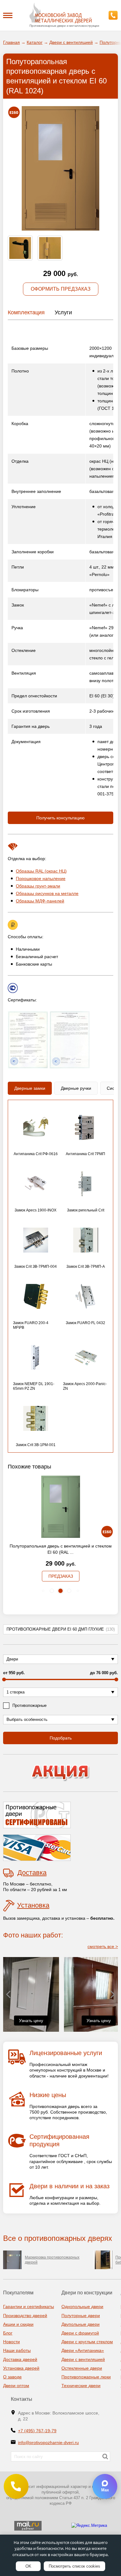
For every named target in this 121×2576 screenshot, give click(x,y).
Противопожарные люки (86, 2377)
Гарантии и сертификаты (29, 2307)
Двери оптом (16, 2386)
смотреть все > (103, 1946)
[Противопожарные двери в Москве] (60, 13)
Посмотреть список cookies (74, 2566)
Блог (8, 2333)
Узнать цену (31, 2021)
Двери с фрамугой (80, 2333)
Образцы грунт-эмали (38, 886)
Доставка (32, 1873)
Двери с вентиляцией (83, 2359)
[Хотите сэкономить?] (60, 1773)
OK (28, 2566)
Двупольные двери (81, 2324)
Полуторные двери (81, 2316)
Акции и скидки (18, 2324)
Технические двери (81, 2386)
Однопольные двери (82, 2307)
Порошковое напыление (41, 878)
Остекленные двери (82, 2368)
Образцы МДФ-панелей (40, 901)
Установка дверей (21, 2368)
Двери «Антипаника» (83, 2350)
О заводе (12, 2377)
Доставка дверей (20, 2359)
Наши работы (17, 2350)
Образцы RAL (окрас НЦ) (41, 871)
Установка (33, 1905)
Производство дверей (25, 2316)
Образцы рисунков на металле (47, 893)
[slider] (4, 1679)
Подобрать (61, 1738)
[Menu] (8, 15)
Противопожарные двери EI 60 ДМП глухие (61, 1629)
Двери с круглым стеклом (87, 2342)
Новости (11, 2342)
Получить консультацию (60, 818)
